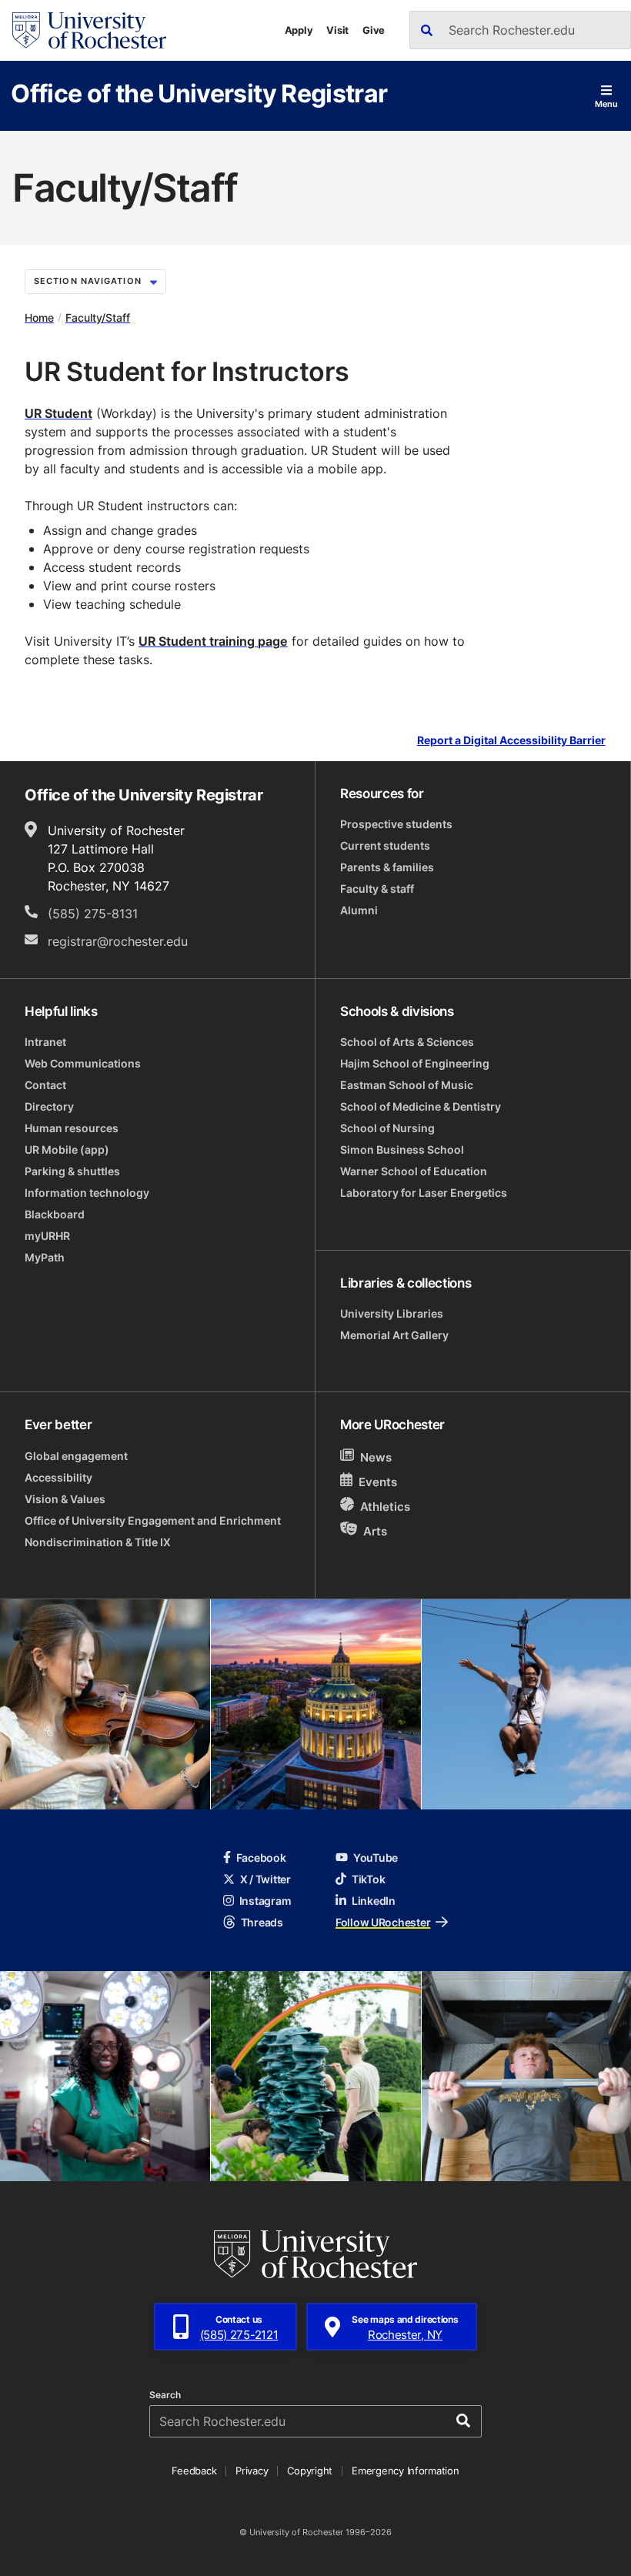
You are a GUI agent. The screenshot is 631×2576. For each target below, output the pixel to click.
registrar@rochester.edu (118, 941)
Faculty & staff (377, 889)
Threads (262, 1922)
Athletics (385, 1507)
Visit (337, 30)
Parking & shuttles (72, 1171)
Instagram (265, 1901)
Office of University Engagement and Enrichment (153, 1520)
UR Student (58, 413)
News (376, 1457)
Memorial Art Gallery (394, 1335)
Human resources (72, 1128)
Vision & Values (65, 1499)
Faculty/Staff (98, 317)
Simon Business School (402, 1149)
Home (39, 317)
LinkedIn (374, 1901)
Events (378, 1482)
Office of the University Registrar (199, 93)
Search (165, 2395)
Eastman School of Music (407, 1085)
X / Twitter (265, 1879)
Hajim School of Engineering (415, 1063)
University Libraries (392, 1313)
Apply (299, 30)
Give (374, 30)
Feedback (194, 2471)
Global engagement (76, 1456)
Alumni (359, 910)
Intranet (45, 1042)
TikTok (368, 1879)
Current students (385, 845)
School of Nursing (387, 1128)
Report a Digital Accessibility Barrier (511, 741)
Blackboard (55, 1214)
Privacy (252, 2471)
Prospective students (396, 824)
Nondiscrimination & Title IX (98, 1542)
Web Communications (83, 1063)
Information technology (87, 1193)
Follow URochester (383, 1922)
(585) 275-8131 (93, 914)
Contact (45, 1085)
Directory (49, 1106)
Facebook (261, 1858)
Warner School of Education (414, 1171)
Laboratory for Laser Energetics (424, 1193)
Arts (375, 1531)
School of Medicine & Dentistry (421, 1106)
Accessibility (58, 1477)
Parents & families (387, 867)
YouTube (376, 1858)
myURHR (47, 1236)
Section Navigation (88, 281)
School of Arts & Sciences (407, 1042)
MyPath (45, 1257)
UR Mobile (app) (67, 1149)
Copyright (310, 2471)
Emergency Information (406, 2471)
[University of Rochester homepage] (89, 30)
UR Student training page (213, 641)
